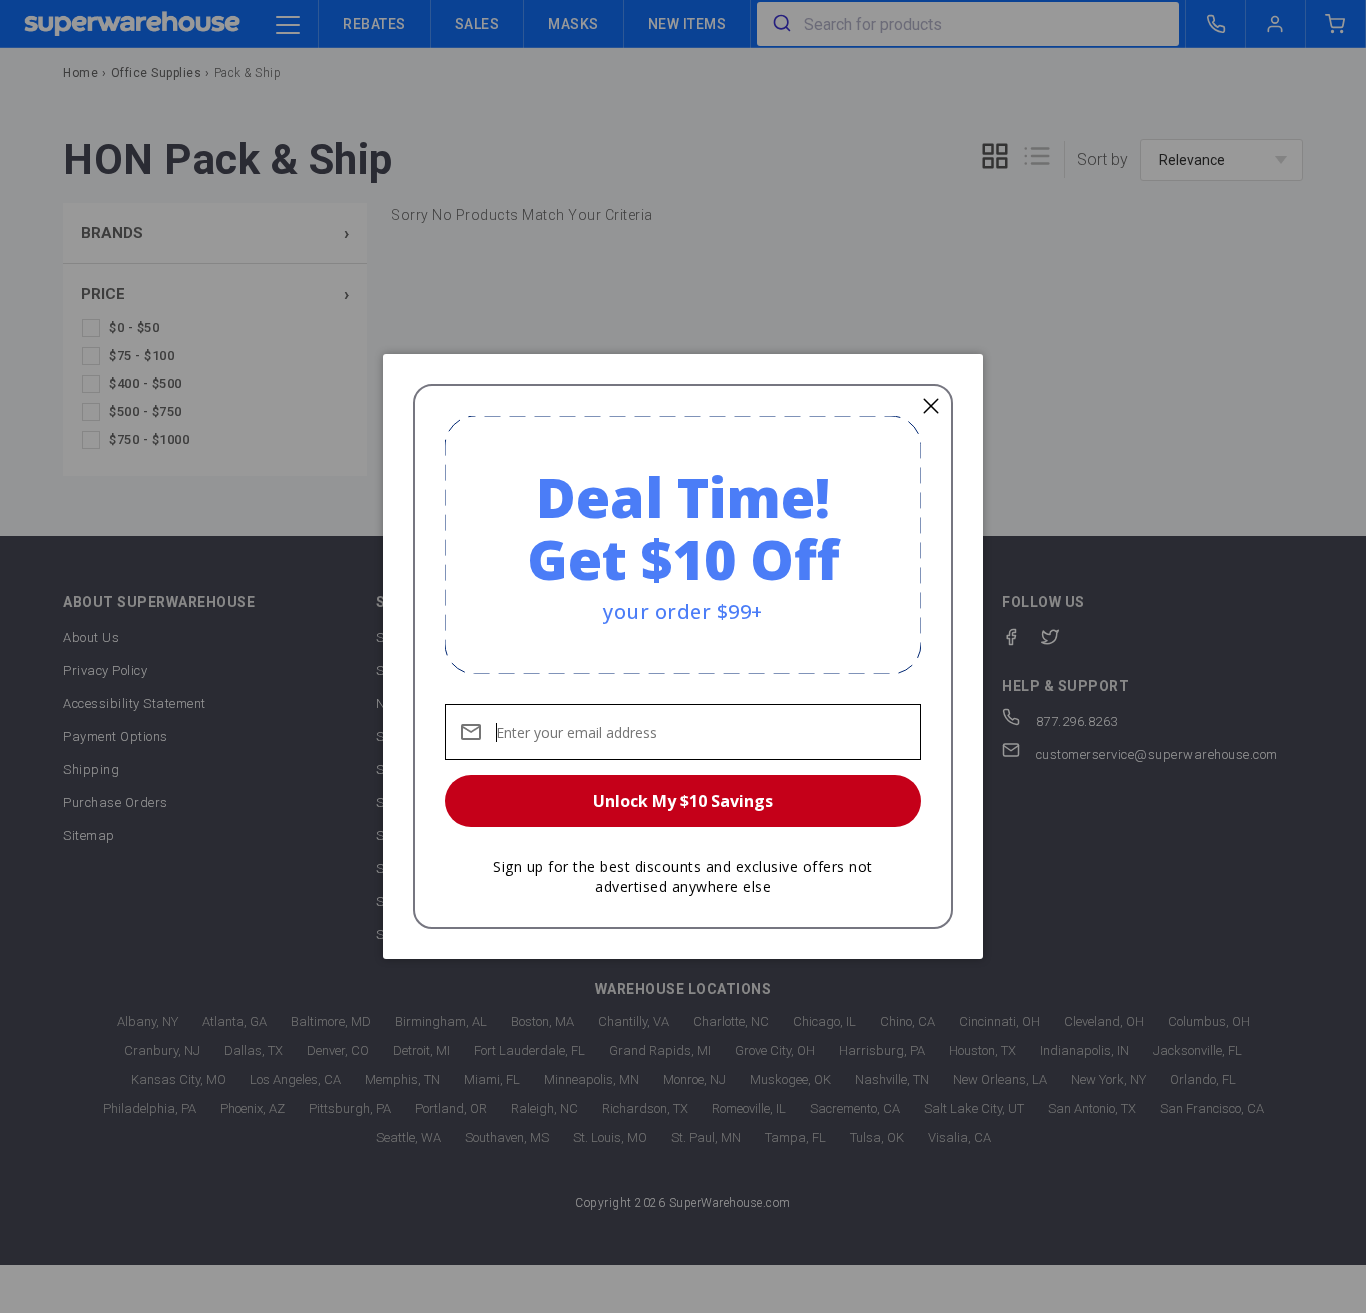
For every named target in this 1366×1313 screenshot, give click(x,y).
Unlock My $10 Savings (683, 801)
